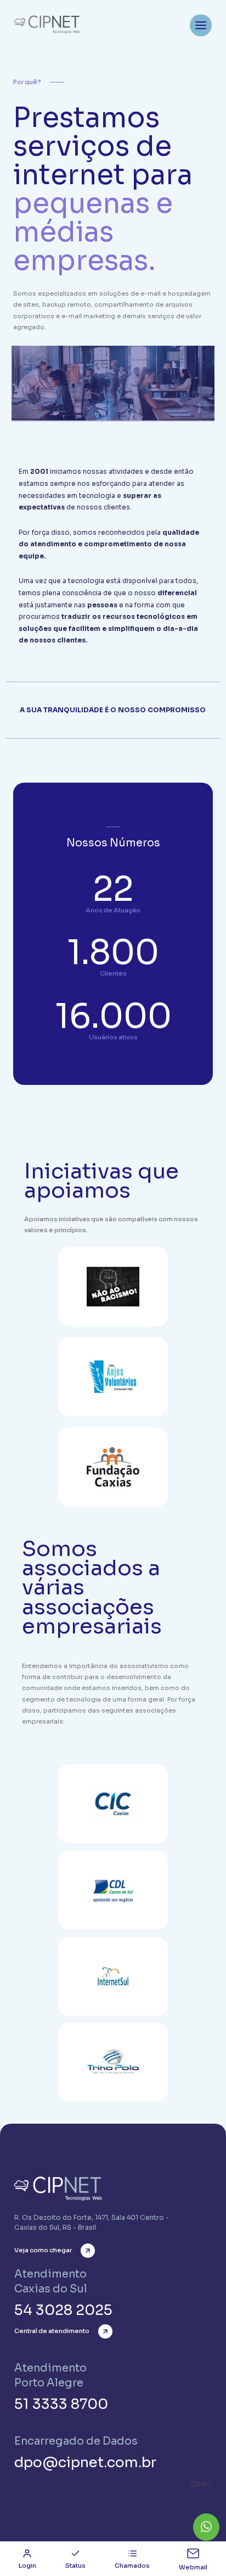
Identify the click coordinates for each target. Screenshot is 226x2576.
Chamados (132, 2566)
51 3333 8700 (61, 2404)
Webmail (193, 2567)
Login (27, 2566)
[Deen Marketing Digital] (201, 2483)
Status (75, 2566)
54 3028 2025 (63, 2310)
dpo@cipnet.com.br (85, 2463)
